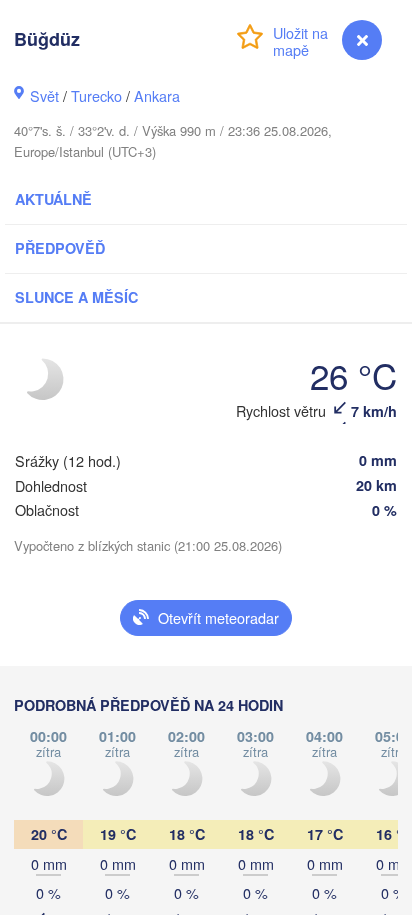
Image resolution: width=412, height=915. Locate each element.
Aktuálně (53, 199)
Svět (44, 95)
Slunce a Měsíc (76, 297)
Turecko (96, 95)
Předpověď (60, 248)
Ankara (157, 95)
